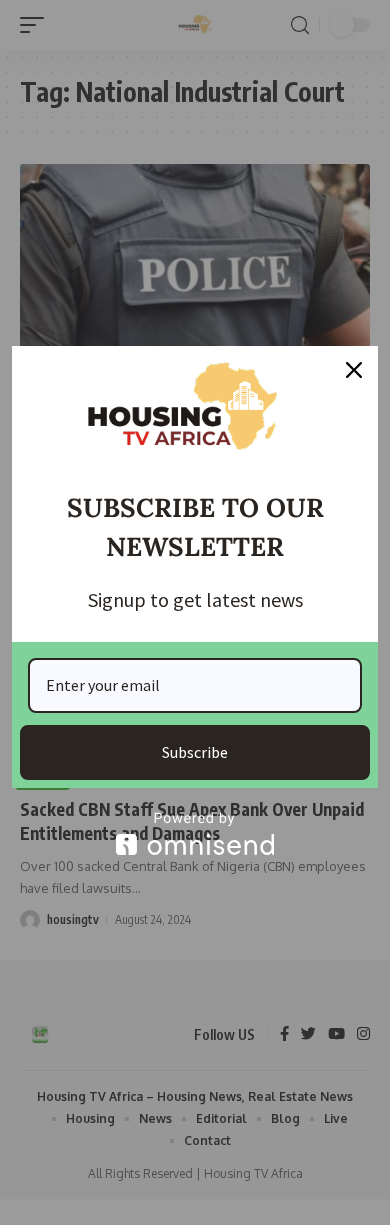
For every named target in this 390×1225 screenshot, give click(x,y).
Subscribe (195, 752)
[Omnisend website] (195, 833)
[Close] (354, 370)
